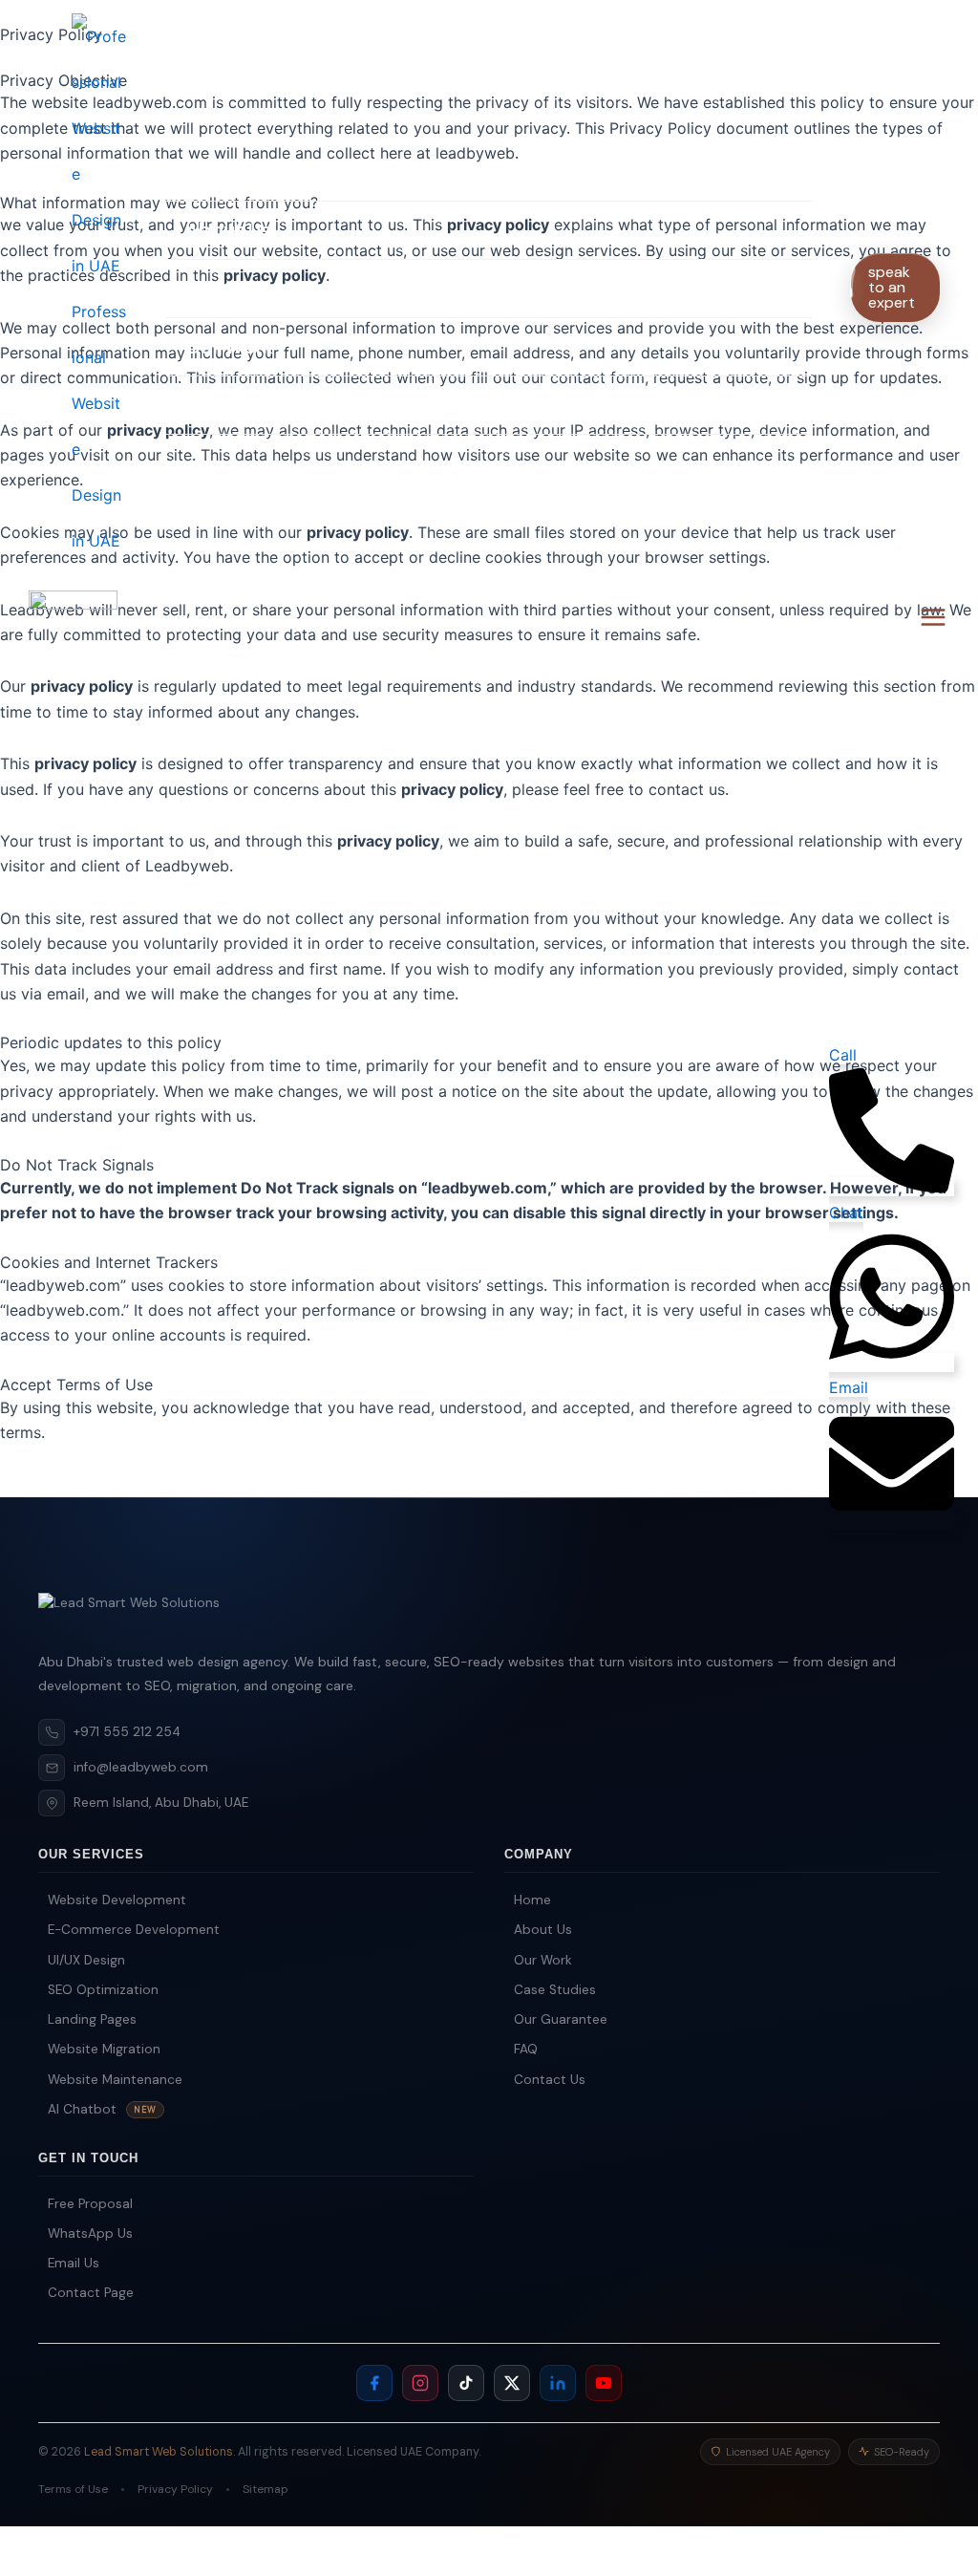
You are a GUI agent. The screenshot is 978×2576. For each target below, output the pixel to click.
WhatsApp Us (90, 2233)
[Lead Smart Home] (489, 1614)
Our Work (229, 347)
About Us (228, 230)
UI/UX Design (86, 1959)
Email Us (74, 2263)
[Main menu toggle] (933, 617)
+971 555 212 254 (127, 1732)
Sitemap (266, 2489)
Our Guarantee (561, 2019)
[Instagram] (420, 2383)
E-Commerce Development (134, 1930)
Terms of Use (73, 2489)
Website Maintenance (115, 2079)
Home (213, 172)
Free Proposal (90, 2204)
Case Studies (555, 1990)
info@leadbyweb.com (141, 1767)
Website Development (117, 1900)
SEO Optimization (103, 1990)
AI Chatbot (102, 2109)
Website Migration (104, 2049)
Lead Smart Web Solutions (159, 2451)
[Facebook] (374, 2383)
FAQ (526, 2049)
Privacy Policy (175, 2489)
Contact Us (239, 405)
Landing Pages (92, 2019)
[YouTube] (604, 2383)
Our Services (244, 289)
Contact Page (91, 2293)
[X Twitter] (512, 2383)
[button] (896, 302)
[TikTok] (466, 2383)
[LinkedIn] (558, 2383)
